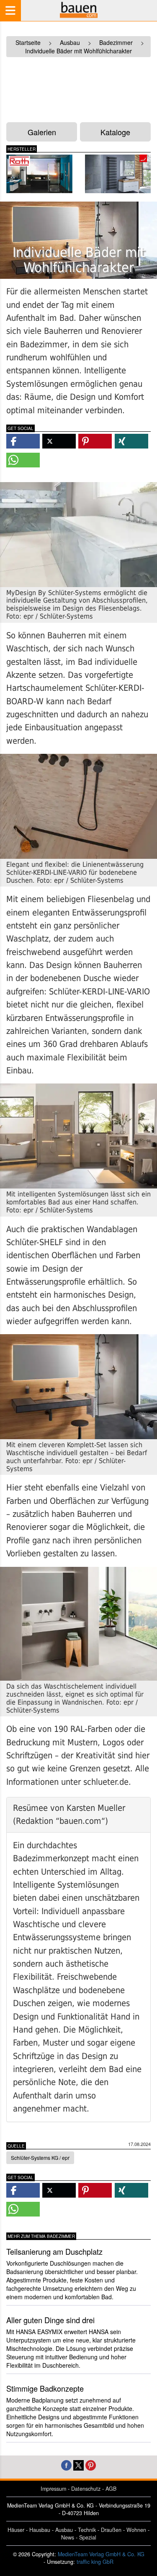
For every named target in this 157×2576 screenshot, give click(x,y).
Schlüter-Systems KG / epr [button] (40, 2158)
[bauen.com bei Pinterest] (91, 2464)
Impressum (53, 2489)
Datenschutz (86, 2489)
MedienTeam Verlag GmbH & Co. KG (101, 2554)
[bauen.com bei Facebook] (66, 2464)
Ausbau (64, 2530)
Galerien (42, 132)
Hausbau (40, 2530)
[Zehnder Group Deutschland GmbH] (118, 174)
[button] (23, 441)
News (68, 2537)
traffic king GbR (95, 2562)
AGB (111, 2489)
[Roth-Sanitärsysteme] (39, 174)
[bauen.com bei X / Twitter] (78, 2464)
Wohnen (136, 2530)
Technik (87, 2530)
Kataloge (115, 132)
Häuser (16, 2530)
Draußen (111, 2530)
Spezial (88, 2537)
